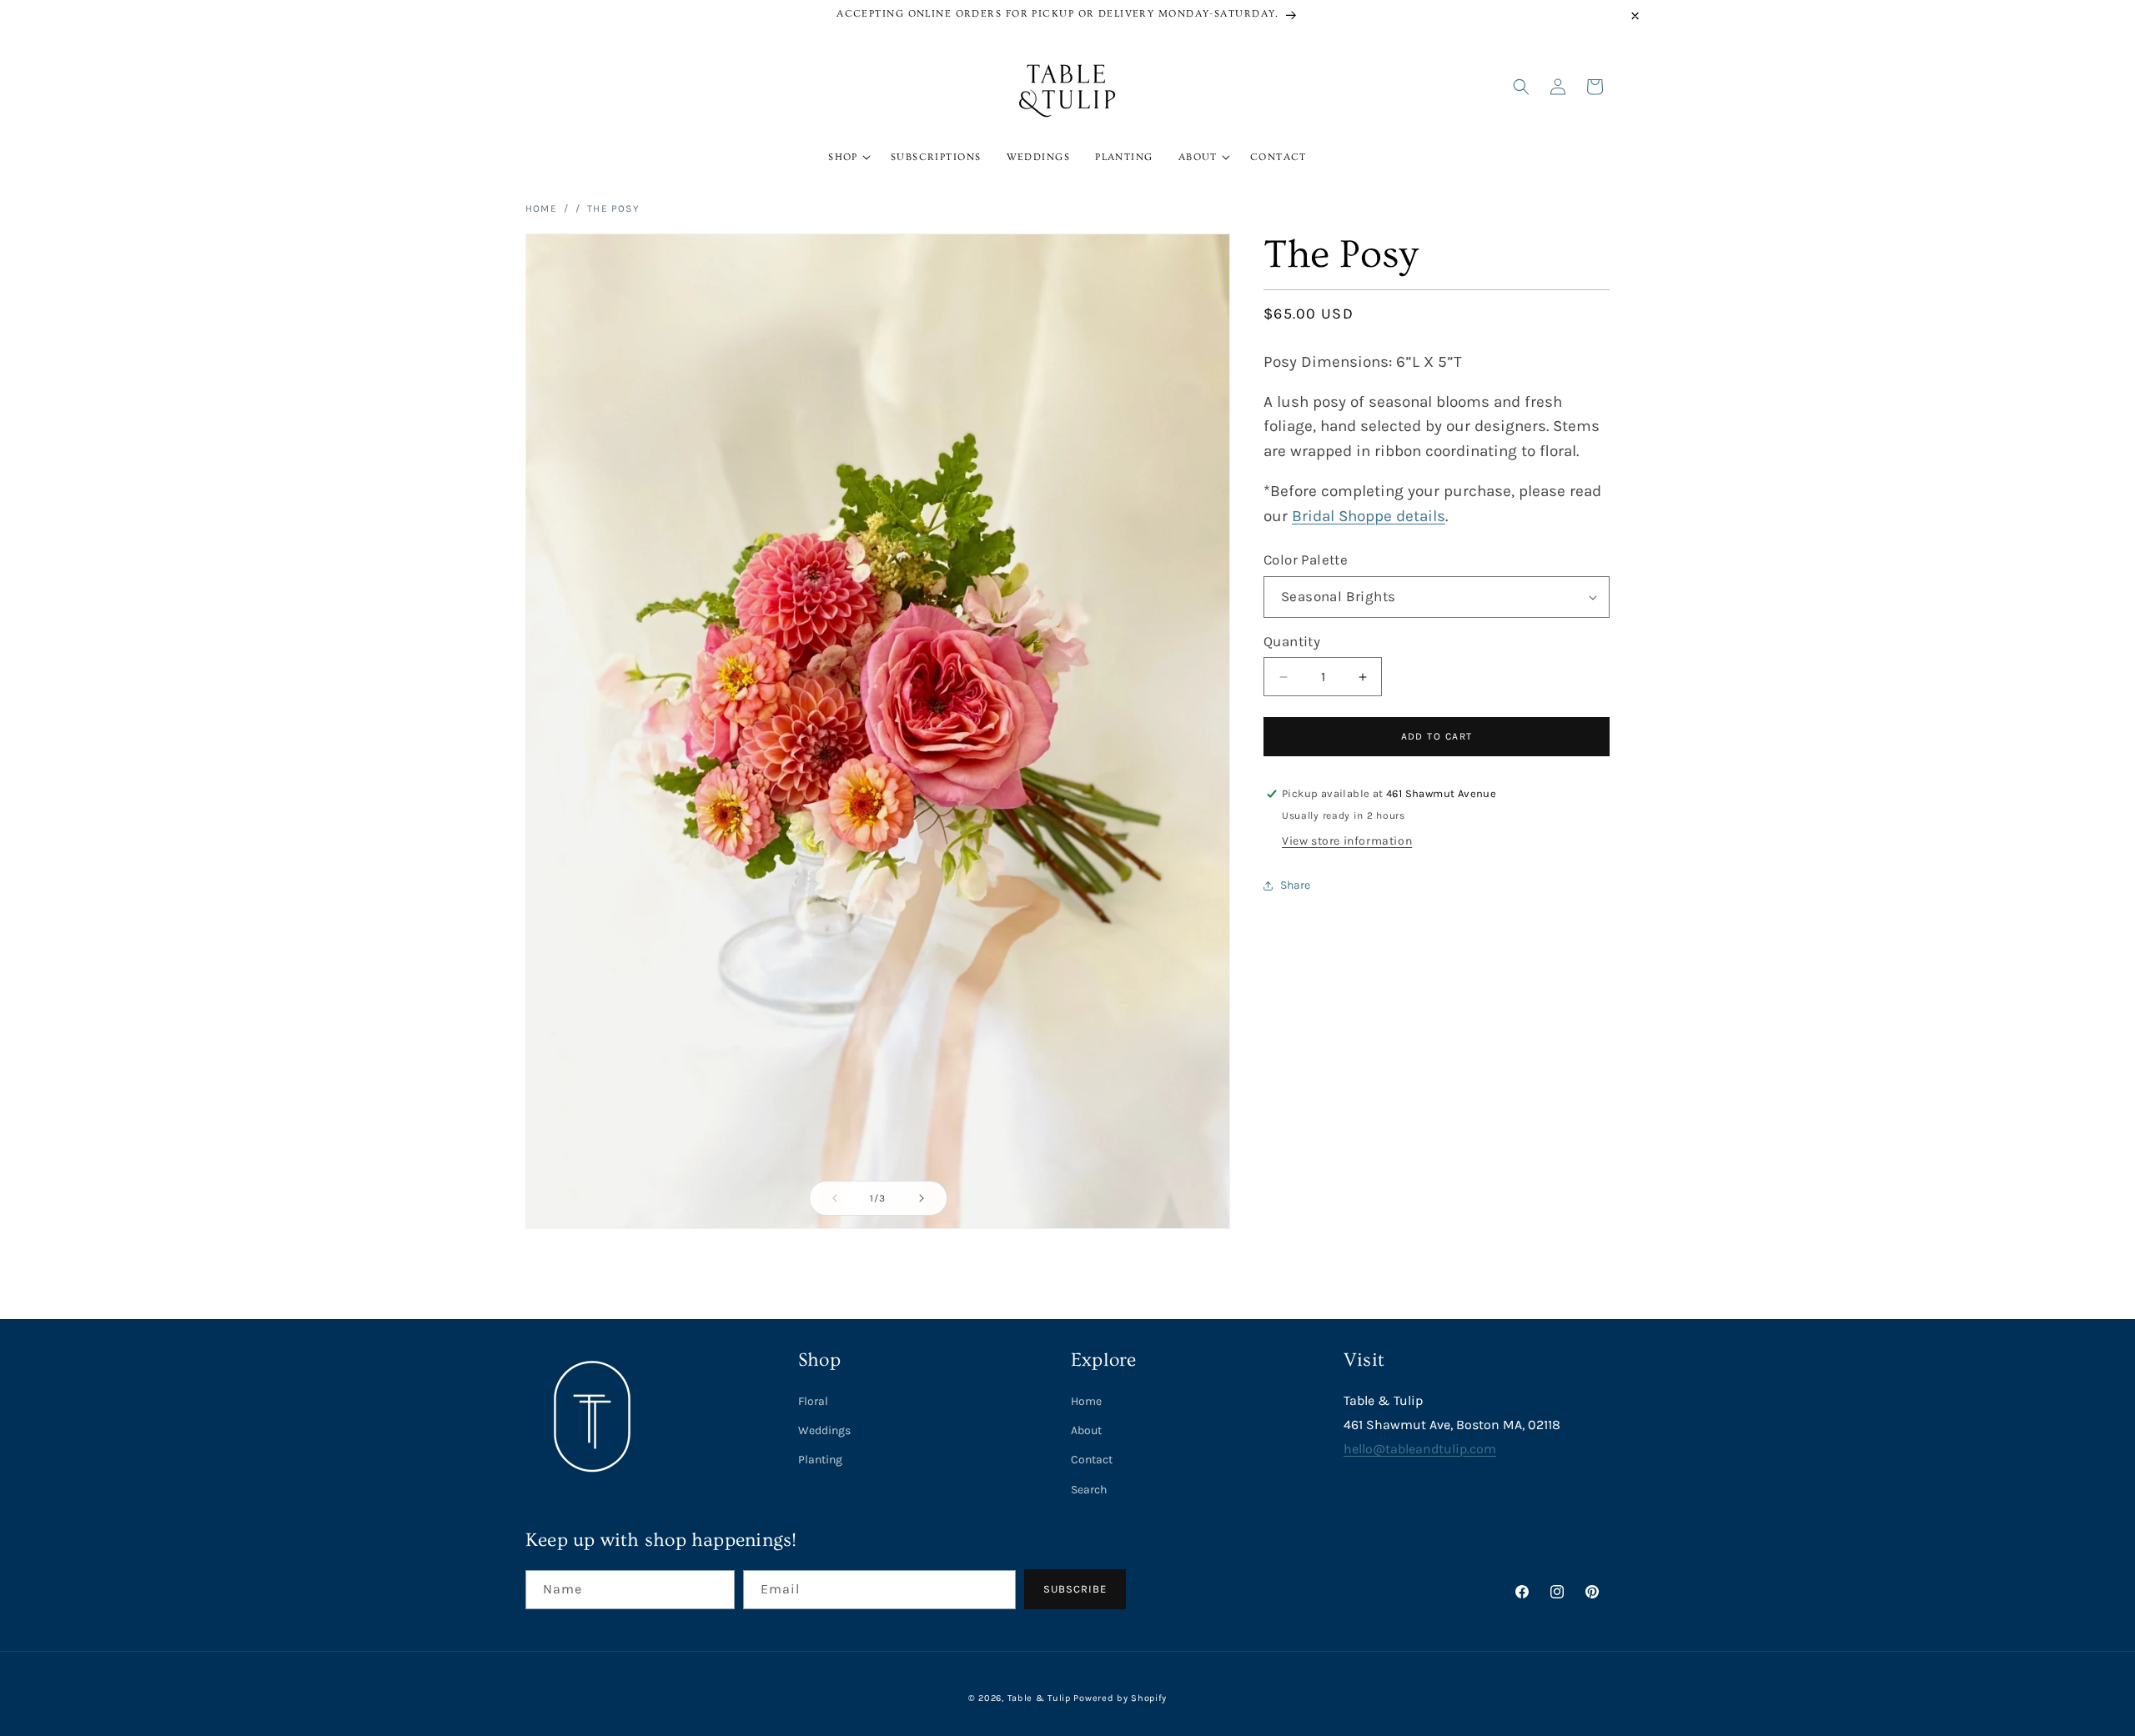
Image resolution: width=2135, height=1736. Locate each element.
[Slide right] (922, 1198)
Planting (820, 1460)
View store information (1347, 841)
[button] (847, 158)
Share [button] (1295, 885)
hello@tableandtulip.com (1420, 1449)
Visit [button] (1364, 1360)
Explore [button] (1104, 1360)
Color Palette (1306, 559)
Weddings (824, 1430)
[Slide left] (835, 1198)
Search (1089, 1490)
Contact (1092, 1460)
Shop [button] (819, 1360)
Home (541, 208)
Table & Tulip (1039, 1698)
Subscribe (1075, 1589)
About (1086, 1430)
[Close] (1635, 16)
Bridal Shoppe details (1369, 516)
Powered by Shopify (1120, 1698)
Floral (813, 1401)
